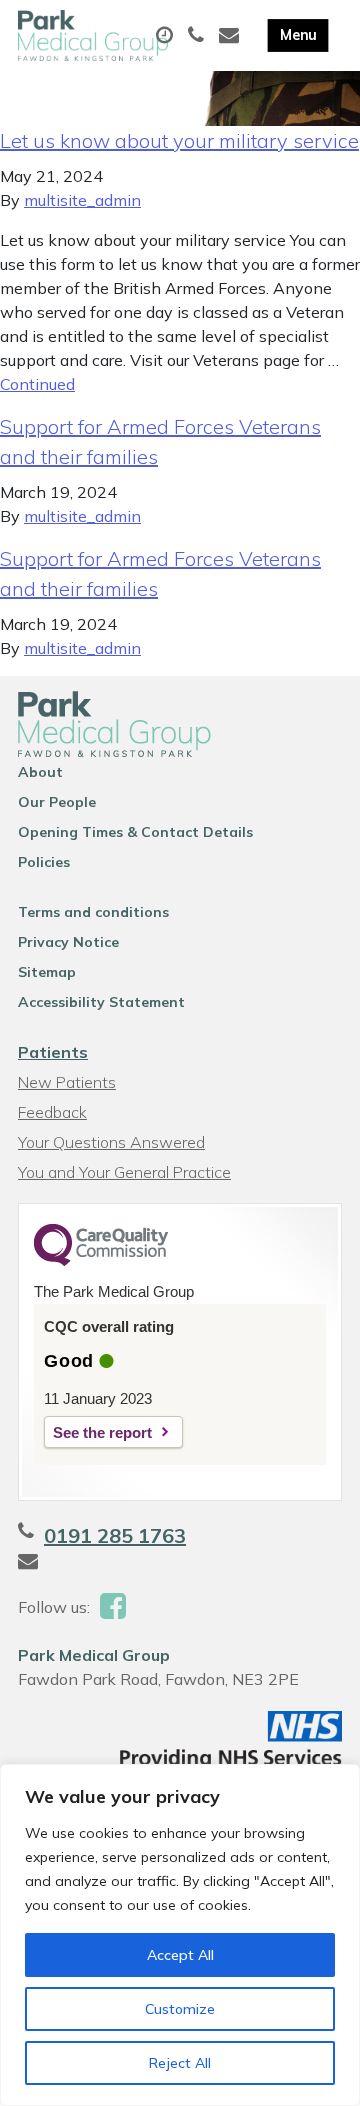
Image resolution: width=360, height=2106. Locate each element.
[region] (180, 1935)
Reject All (180, 2063)
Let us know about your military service (179, 140)
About (40, 772)
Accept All (180, 1955)
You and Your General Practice (124, 1172)
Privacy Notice (68, 942)
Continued (37, 384)
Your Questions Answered (111, 1142)
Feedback (52, 1112)
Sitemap (47, 972)
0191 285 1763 (115, 1535)
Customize (180, 2009)
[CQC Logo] (101, 1261)
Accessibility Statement (101, 1002)
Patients (53, 1052)
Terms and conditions (93, 912)
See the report (102, 1432)
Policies (44, 862)
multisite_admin (82, 200)
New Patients (67, 1082)
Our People (57, 802)
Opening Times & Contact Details (135, 832)
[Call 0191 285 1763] (198, 36)
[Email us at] (231, 36)
